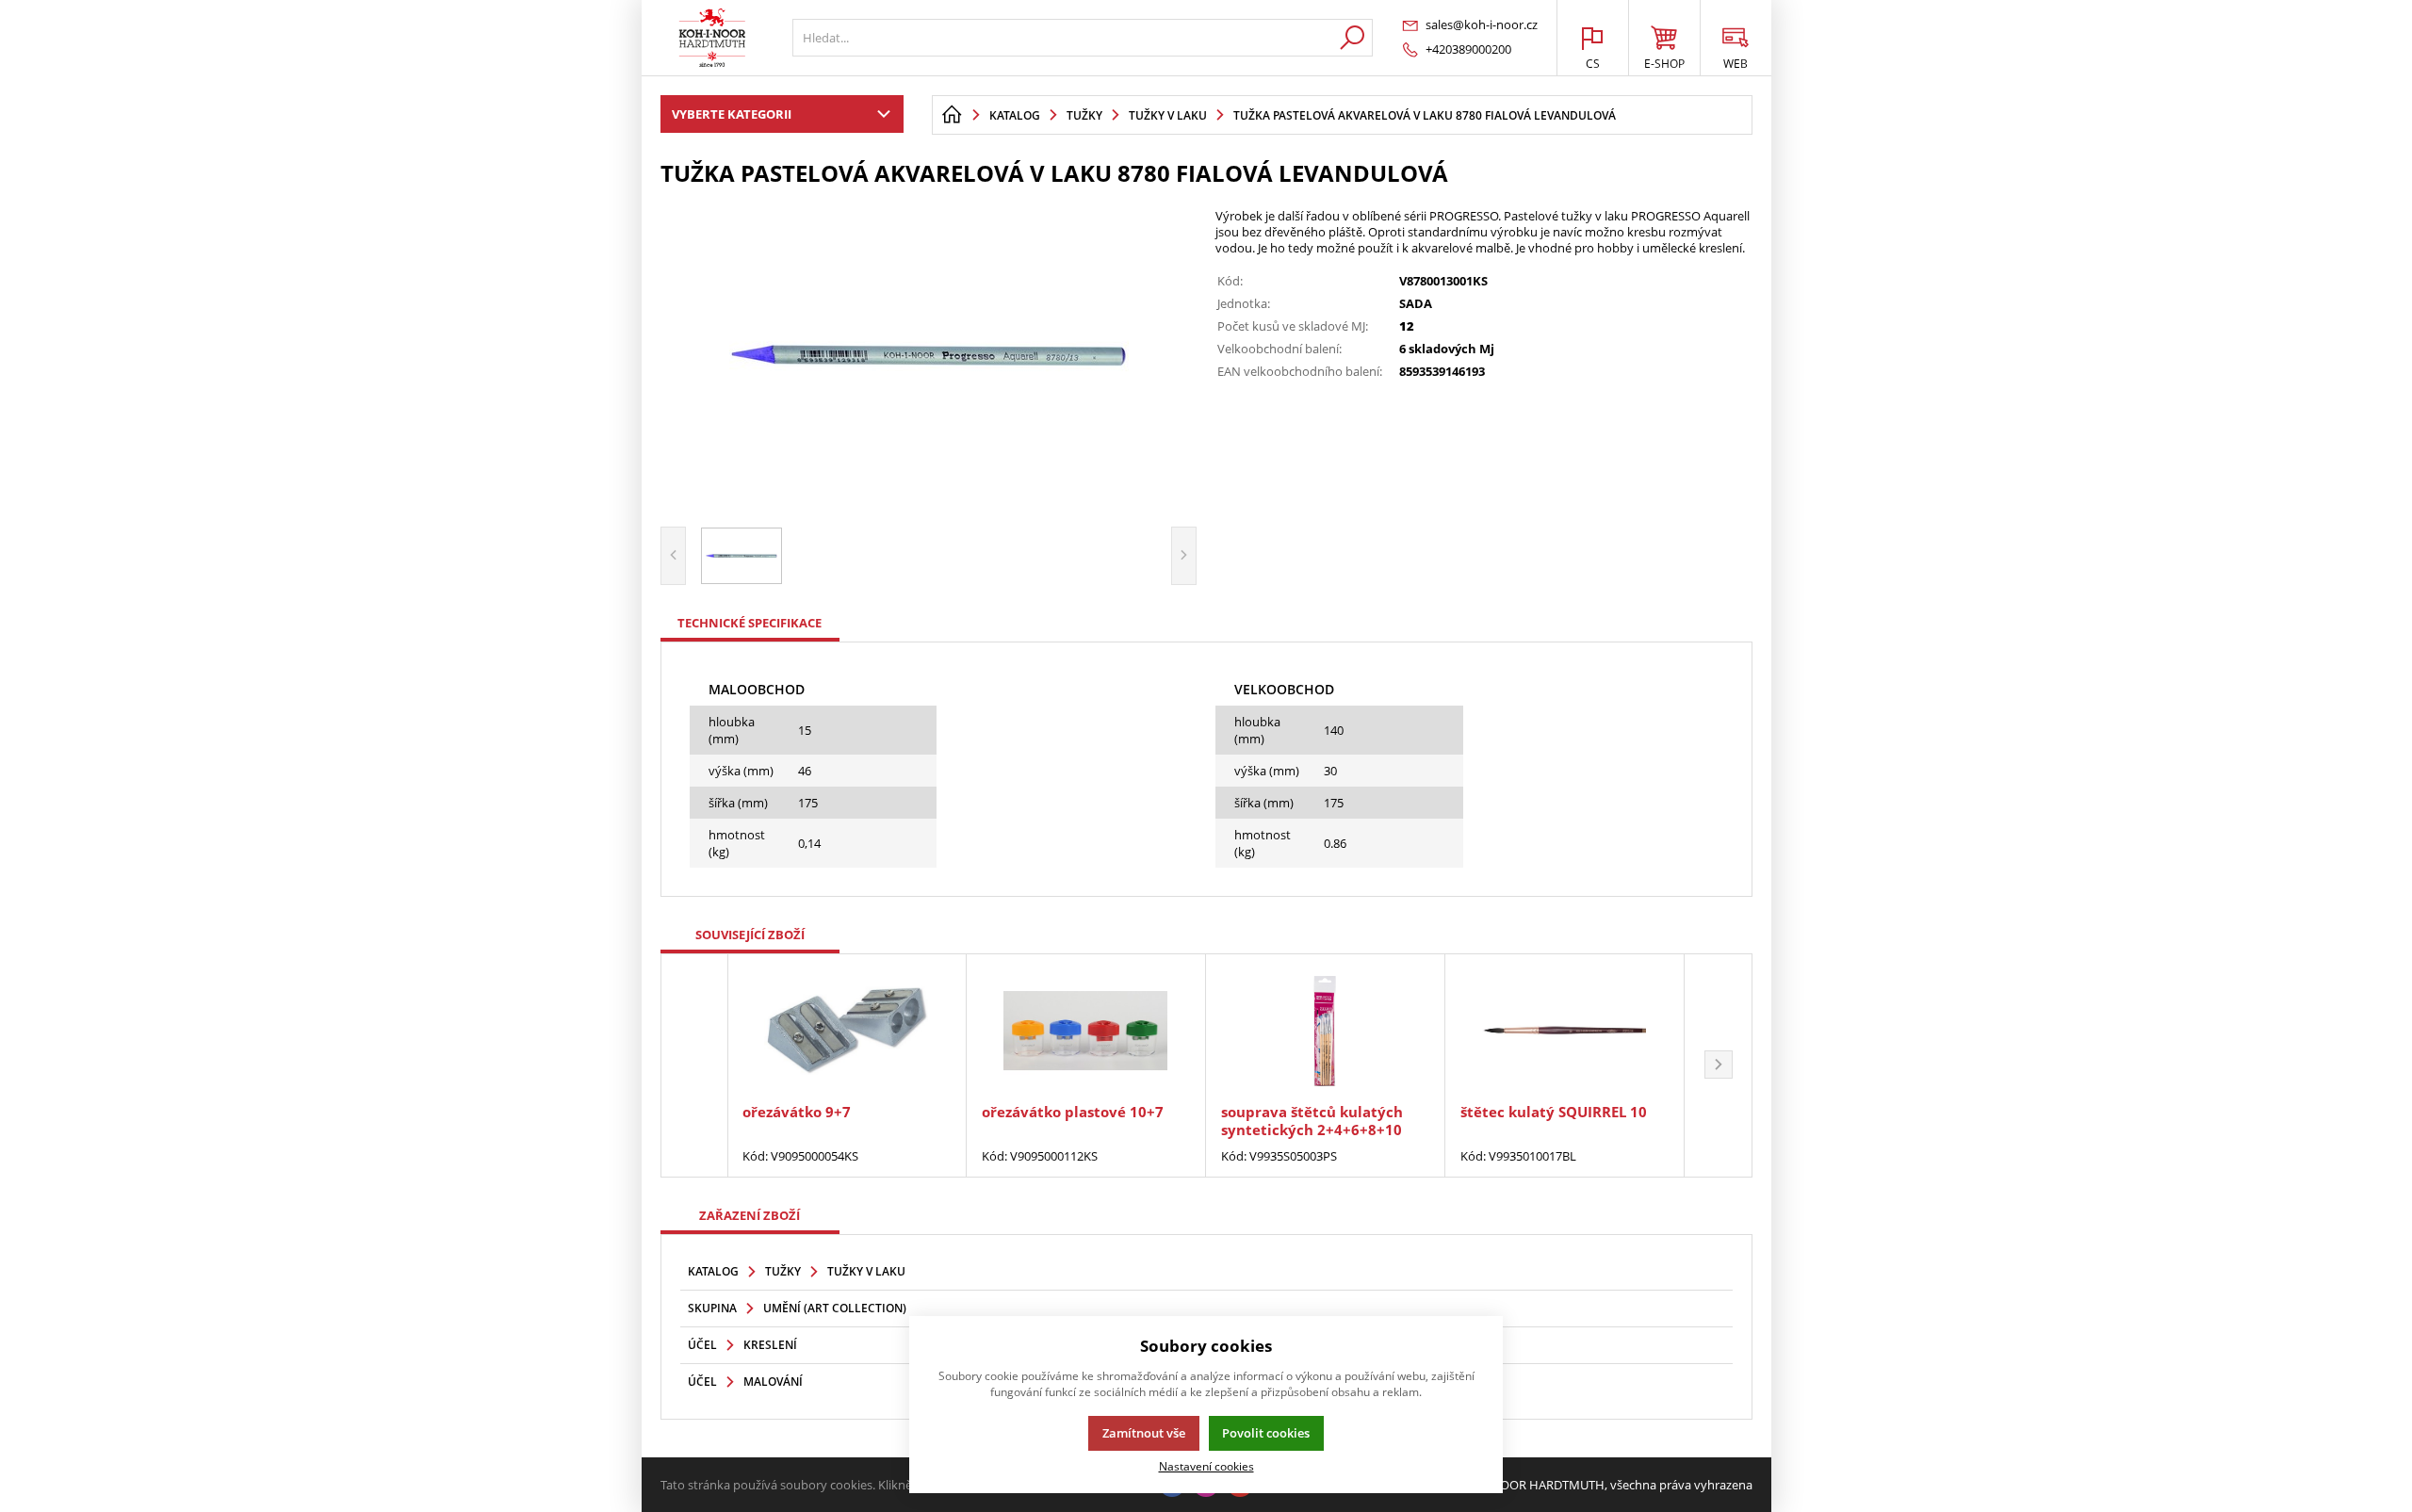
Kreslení (770, 1345)
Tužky (783, 1271)
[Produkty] (712, 38)
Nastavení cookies (1206, 1466)
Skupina (712, 1308)
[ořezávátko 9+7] (847, 1031)
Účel (702, 1345)
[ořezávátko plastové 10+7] (1086, 1031)
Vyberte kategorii (732, 114)
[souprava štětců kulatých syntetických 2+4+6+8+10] (1325, 1031)
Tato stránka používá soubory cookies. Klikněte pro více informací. (845, 1485)
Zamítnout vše (1144, 1433)
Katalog (713, 1271)
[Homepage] (952, 115)
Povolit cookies (1266, 1433)
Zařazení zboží (750, 1215)
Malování (773, 1382)
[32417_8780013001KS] (929, 354)
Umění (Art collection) (835, 1308)
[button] (1719, 1065)
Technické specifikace (750, 623)
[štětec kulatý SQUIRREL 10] (1565, 1031)
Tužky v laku (866, 1271)
